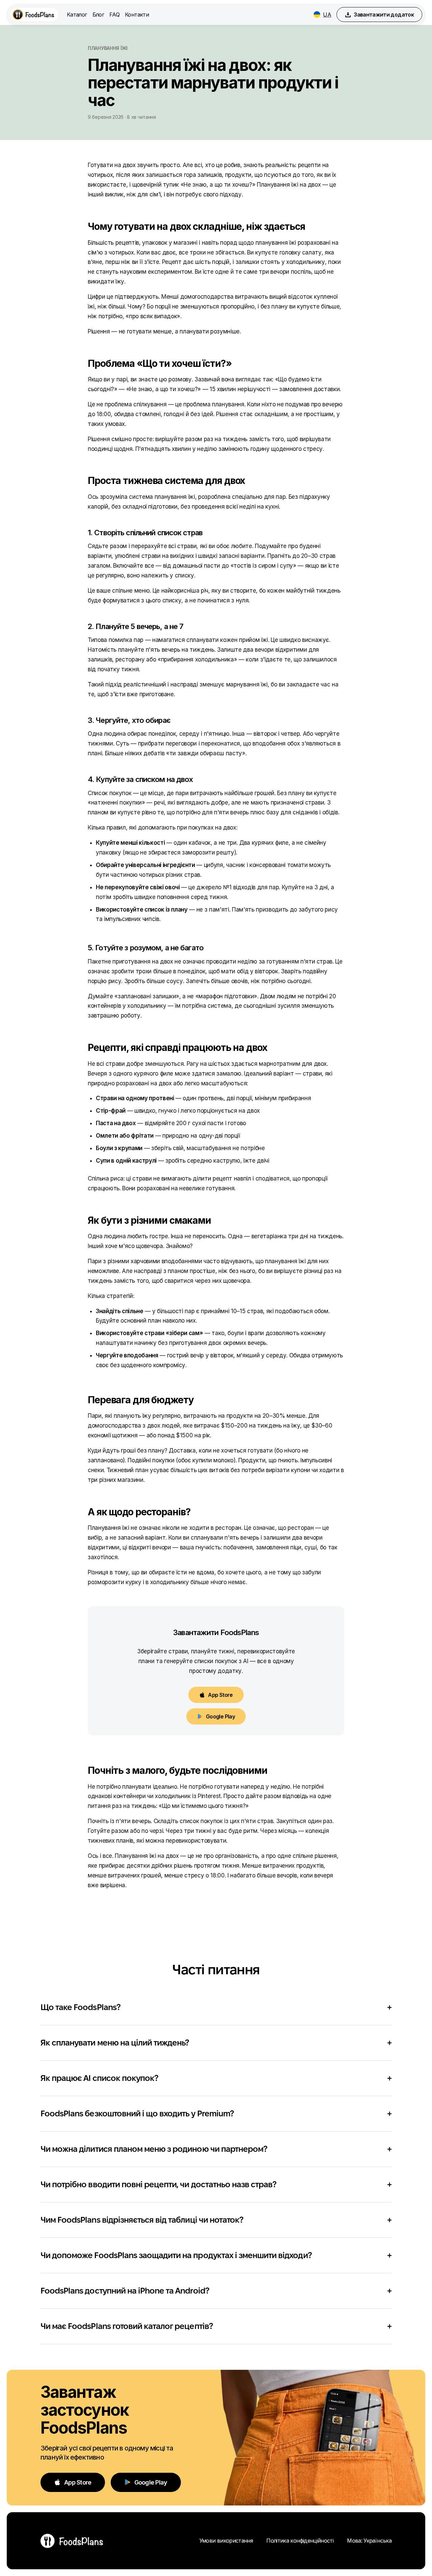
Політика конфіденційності (300, 2541)
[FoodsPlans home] (34, 15)
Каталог (77, 15)
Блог (98, 15)
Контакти (137, 15)
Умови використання (226, 2541)
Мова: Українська (369, 2541)
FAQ (114, 15)
